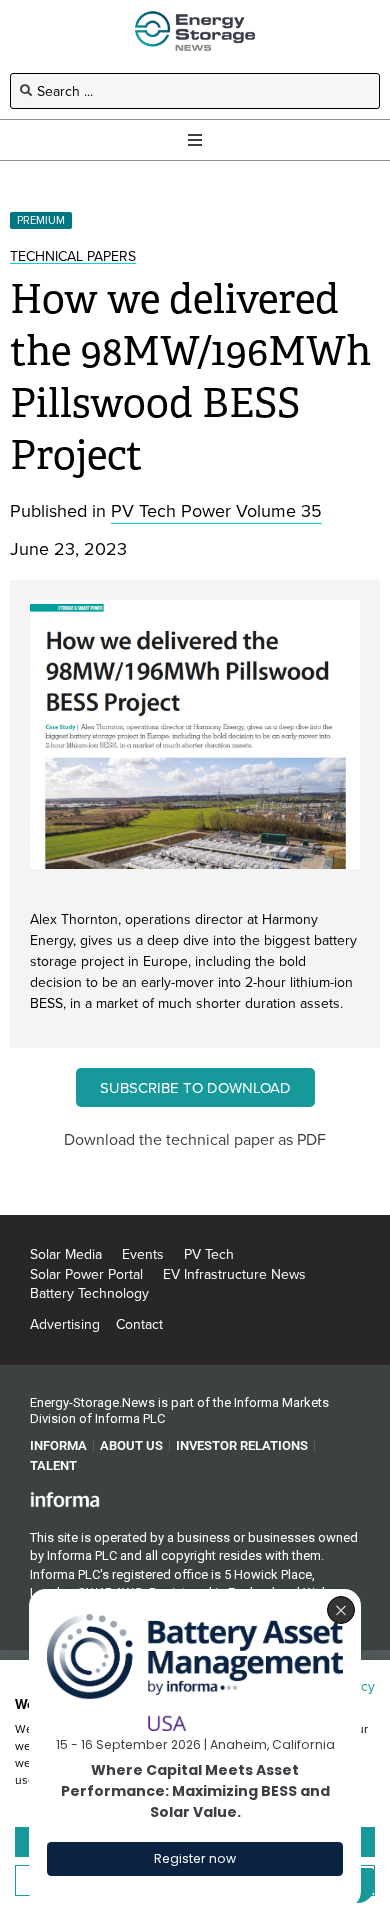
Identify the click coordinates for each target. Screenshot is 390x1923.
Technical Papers (73, 256)
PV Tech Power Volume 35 (216, 510)
